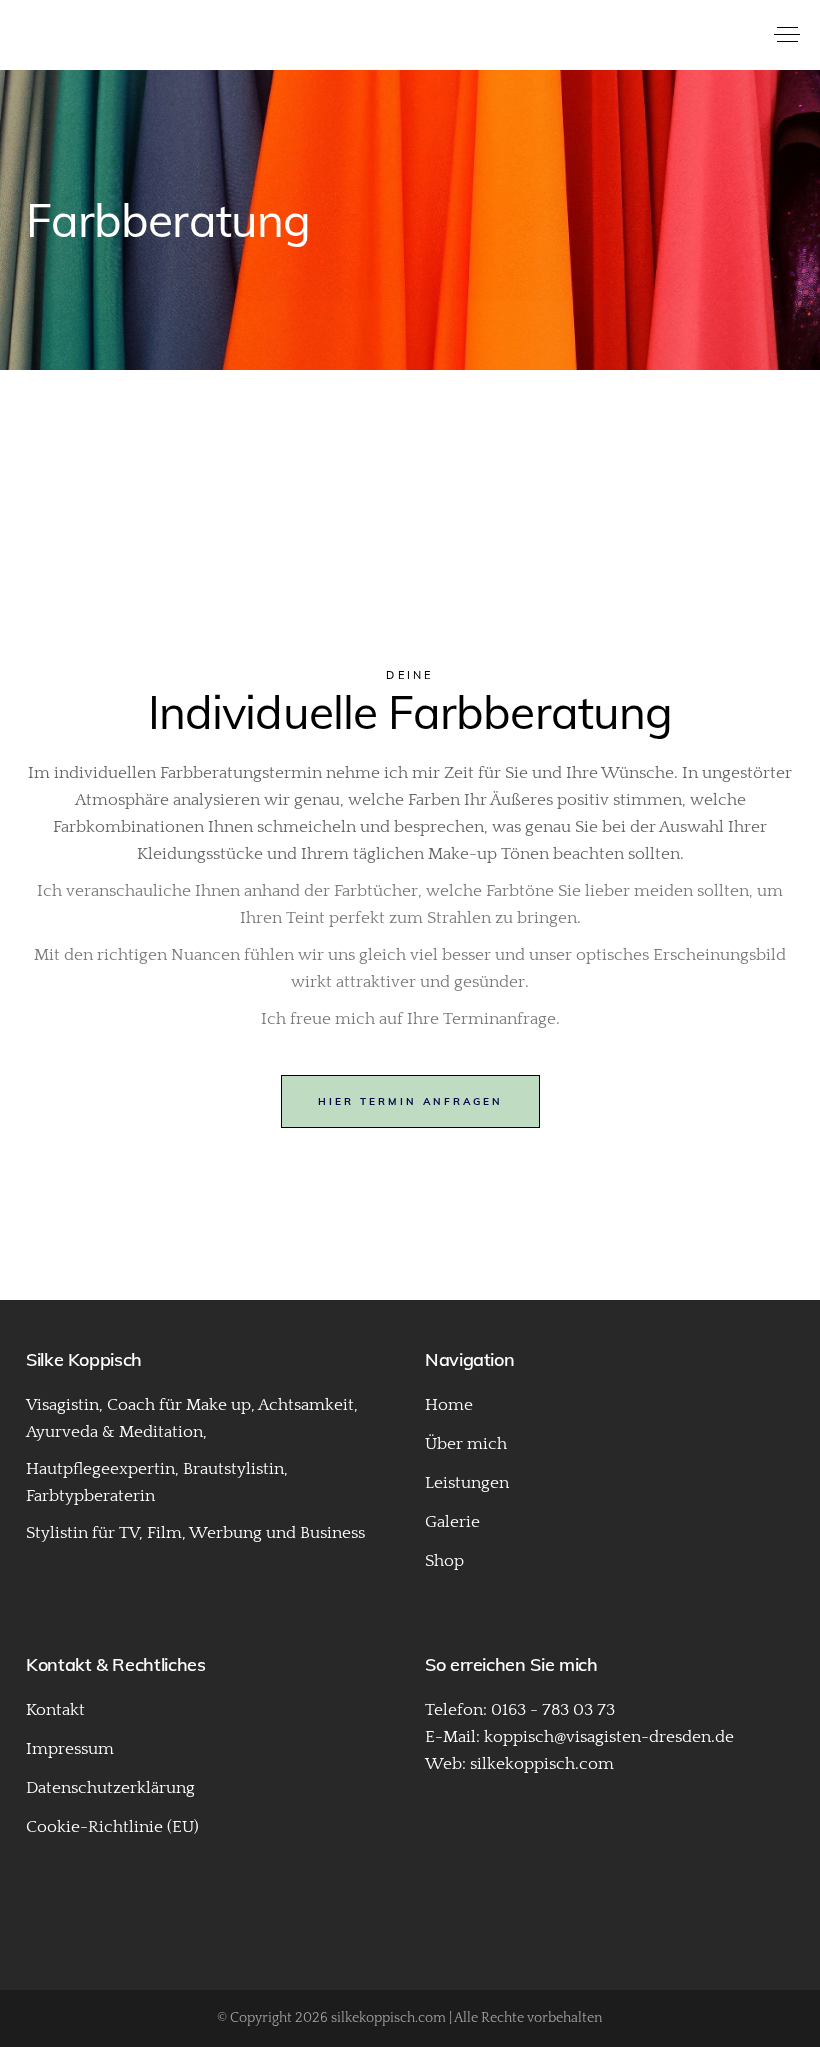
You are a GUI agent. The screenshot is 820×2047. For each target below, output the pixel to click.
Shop (444, 1561)
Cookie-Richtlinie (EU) (112, 1827)
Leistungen (467, 1483)
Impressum (70, 1749)
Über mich (466, 1444)
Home (449, 1405)
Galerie (452, 1522)
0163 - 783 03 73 (553, 1710)
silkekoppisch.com (542, 1764)
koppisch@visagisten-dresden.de (609, 1737)
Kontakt (55, 1710)
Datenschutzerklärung (110, 1788)
